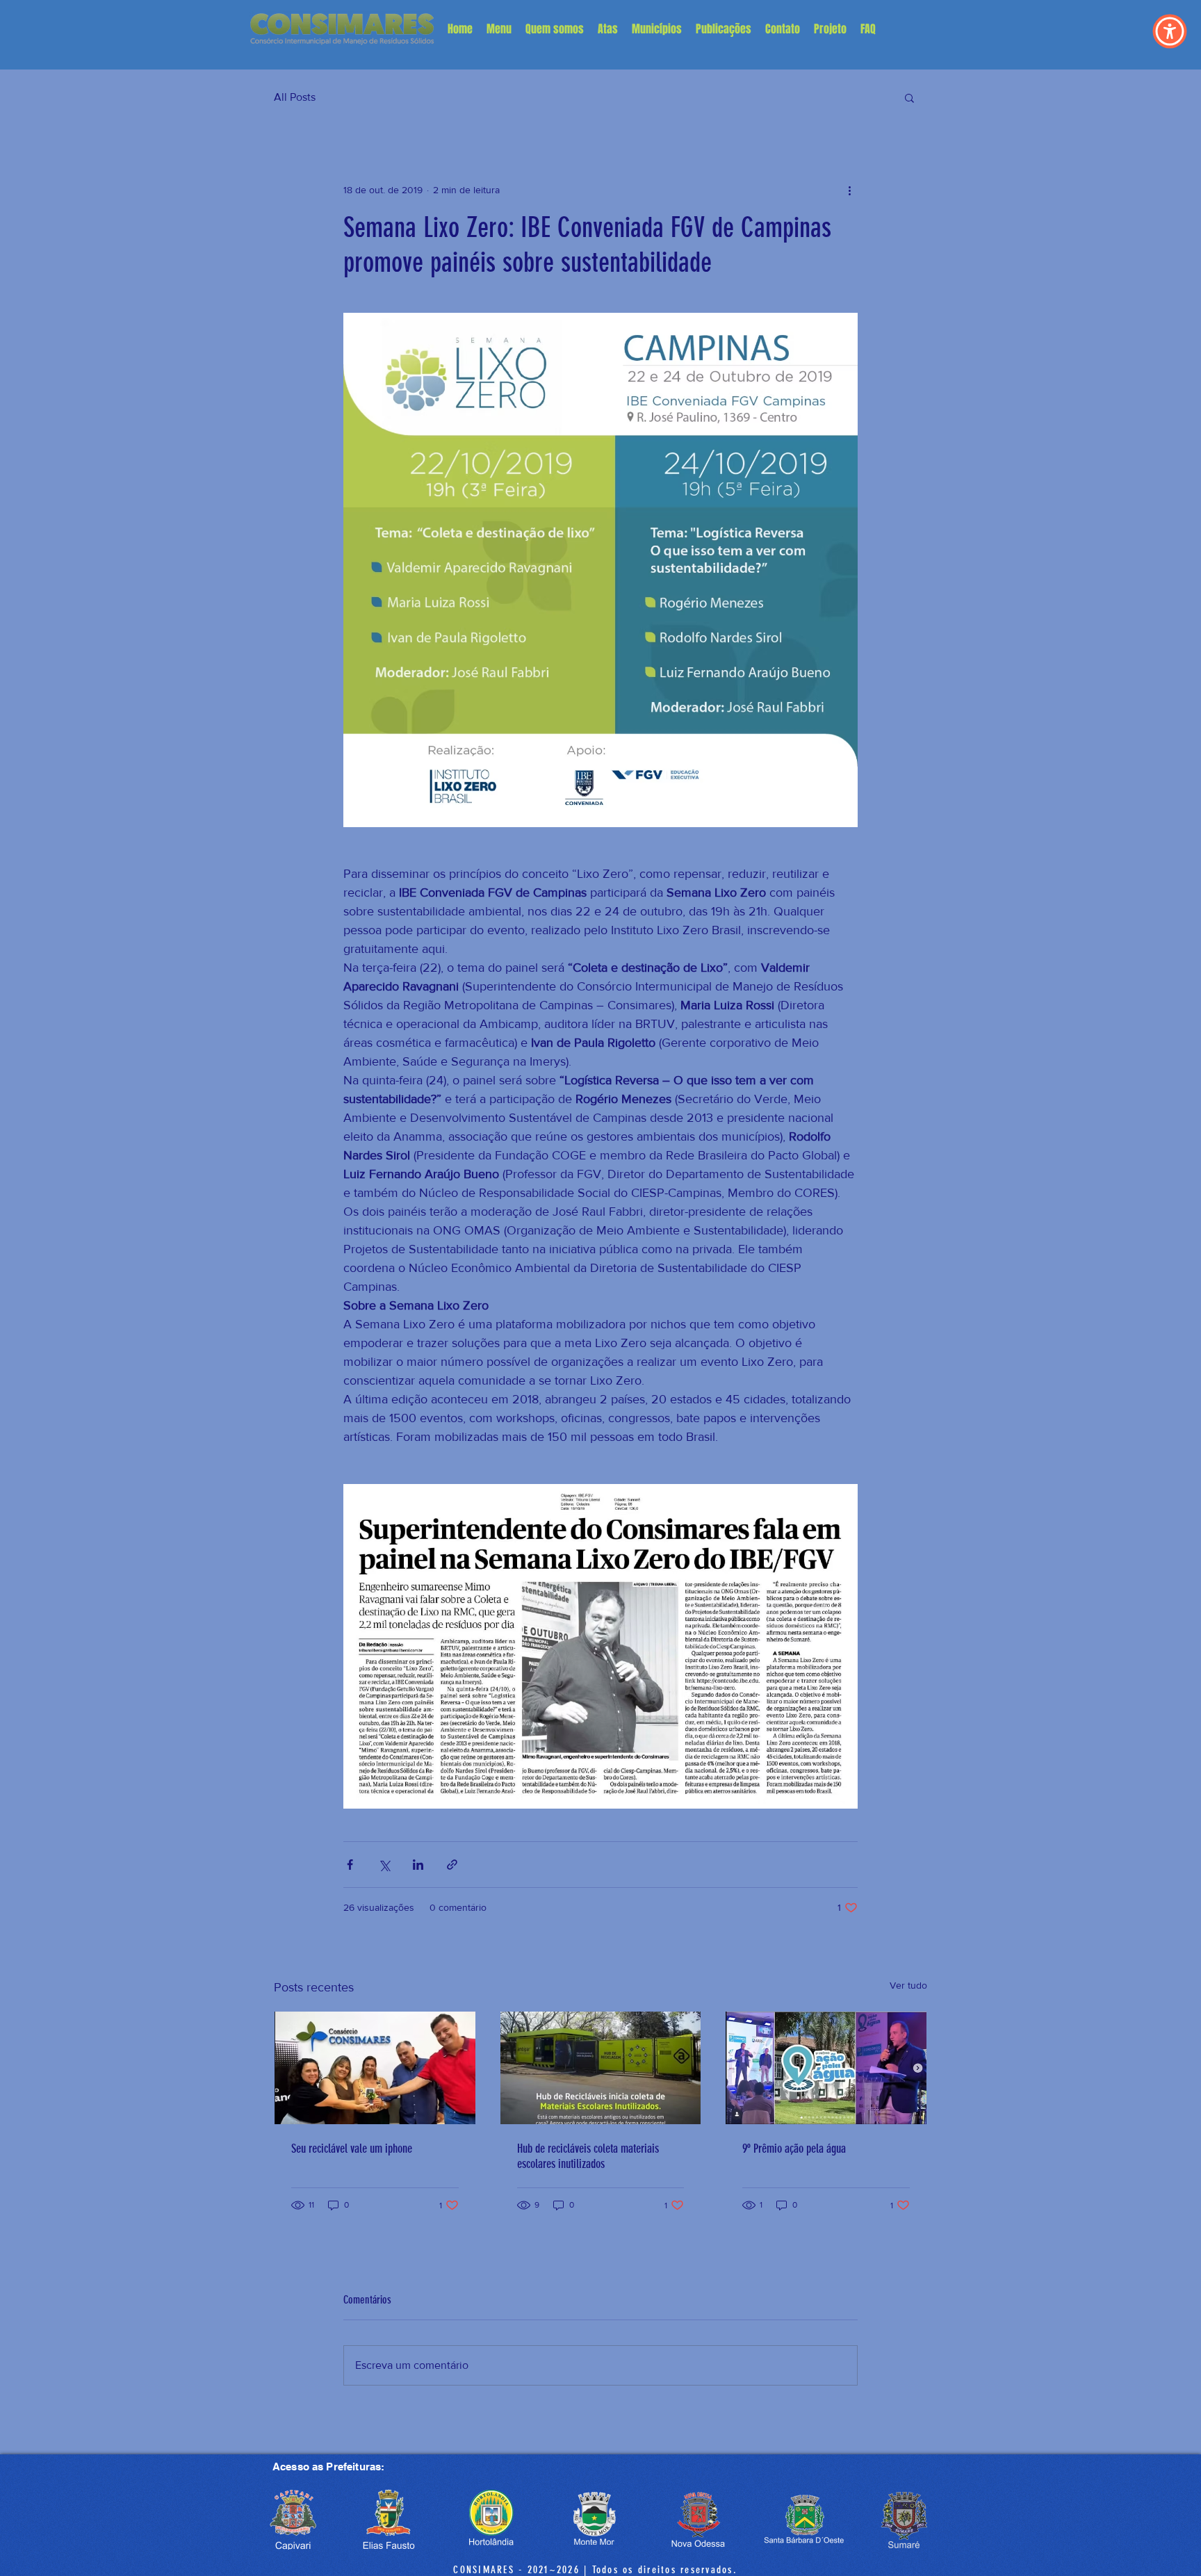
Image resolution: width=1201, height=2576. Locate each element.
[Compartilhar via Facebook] (350, 1865)
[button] (499, 29)
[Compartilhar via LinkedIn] (418, 1865)
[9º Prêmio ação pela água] (826, 2068)
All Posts (295, 97)
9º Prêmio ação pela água (794, 2149)
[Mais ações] (849, 190)
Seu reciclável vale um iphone (352, 2149)
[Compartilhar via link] (452, 1865)
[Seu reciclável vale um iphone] (375, 2068)
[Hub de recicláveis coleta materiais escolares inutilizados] (601, 2068)
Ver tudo (908, 1985)
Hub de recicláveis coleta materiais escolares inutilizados (588, 2156)
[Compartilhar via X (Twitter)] (384, 1865)
